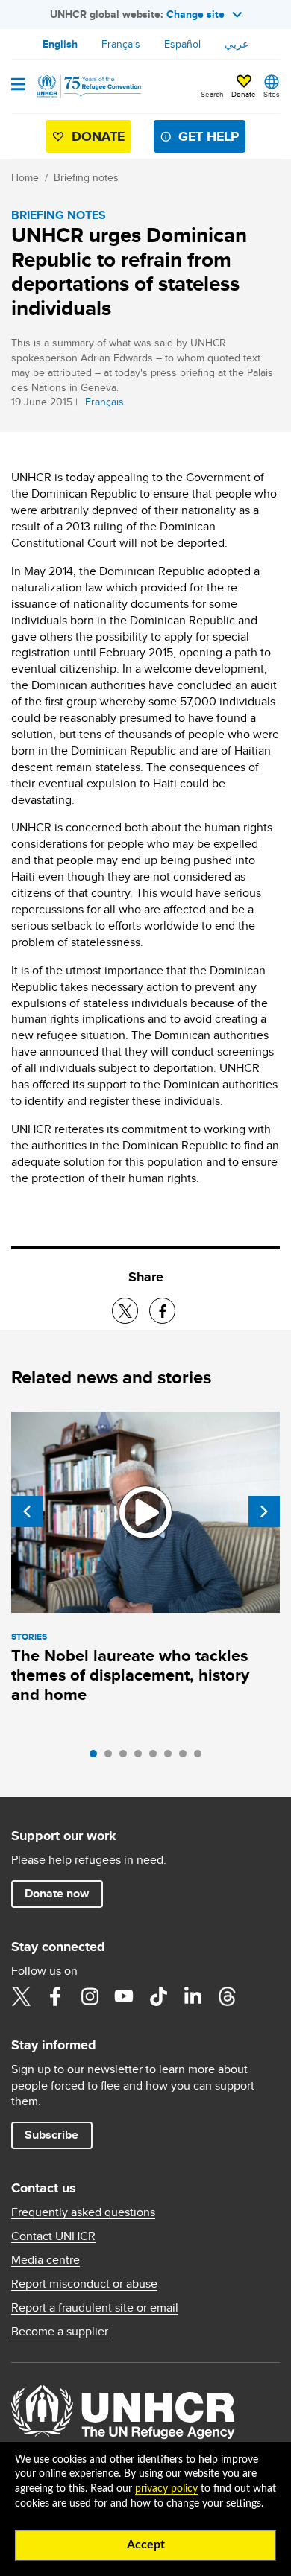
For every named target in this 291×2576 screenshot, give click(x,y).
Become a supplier (60, 2332)
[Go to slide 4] (142, 1757)
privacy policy (166, 2489)
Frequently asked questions (83, 2212)
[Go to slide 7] (187, 1757)
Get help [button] (209, 136)
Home (25, 177)
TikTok (158, 1996)
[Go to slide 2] (112, 1757)
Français (121, 44)
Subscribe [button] (51, 2135)
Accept (146, 2545)
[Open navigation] (18, 86)
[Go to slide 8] (201, 1757)
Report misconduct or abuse (84, 2284)
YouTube (124, 1996)
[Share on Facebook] (162, 1311)
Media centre (46, 2260)
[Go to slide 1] (97, 1757)
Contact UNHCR (53, 2236)
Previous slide (27, 1511)
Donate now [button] (57, 1893)
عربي (237, 44)
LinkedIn (193, 1996)
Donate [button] (244, 94)
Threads (227, 1996)
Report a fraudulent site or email (95, 2308)
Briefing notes (86, 177)
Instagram (90, 1996)
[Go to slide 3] (127, 1757)
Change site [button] (195, 14)
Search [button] (212, 94)
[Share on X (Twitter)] (125, 1311)
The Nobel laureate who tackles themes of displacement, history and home (130, 1675)
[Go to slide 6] (172, 1757)
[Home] (87, 86)
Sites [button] (272, 94)
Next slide (264, 1511)
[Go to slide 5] (157, 1757)
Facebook (55, 1996)
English (60, 44)
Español (182, 44)
